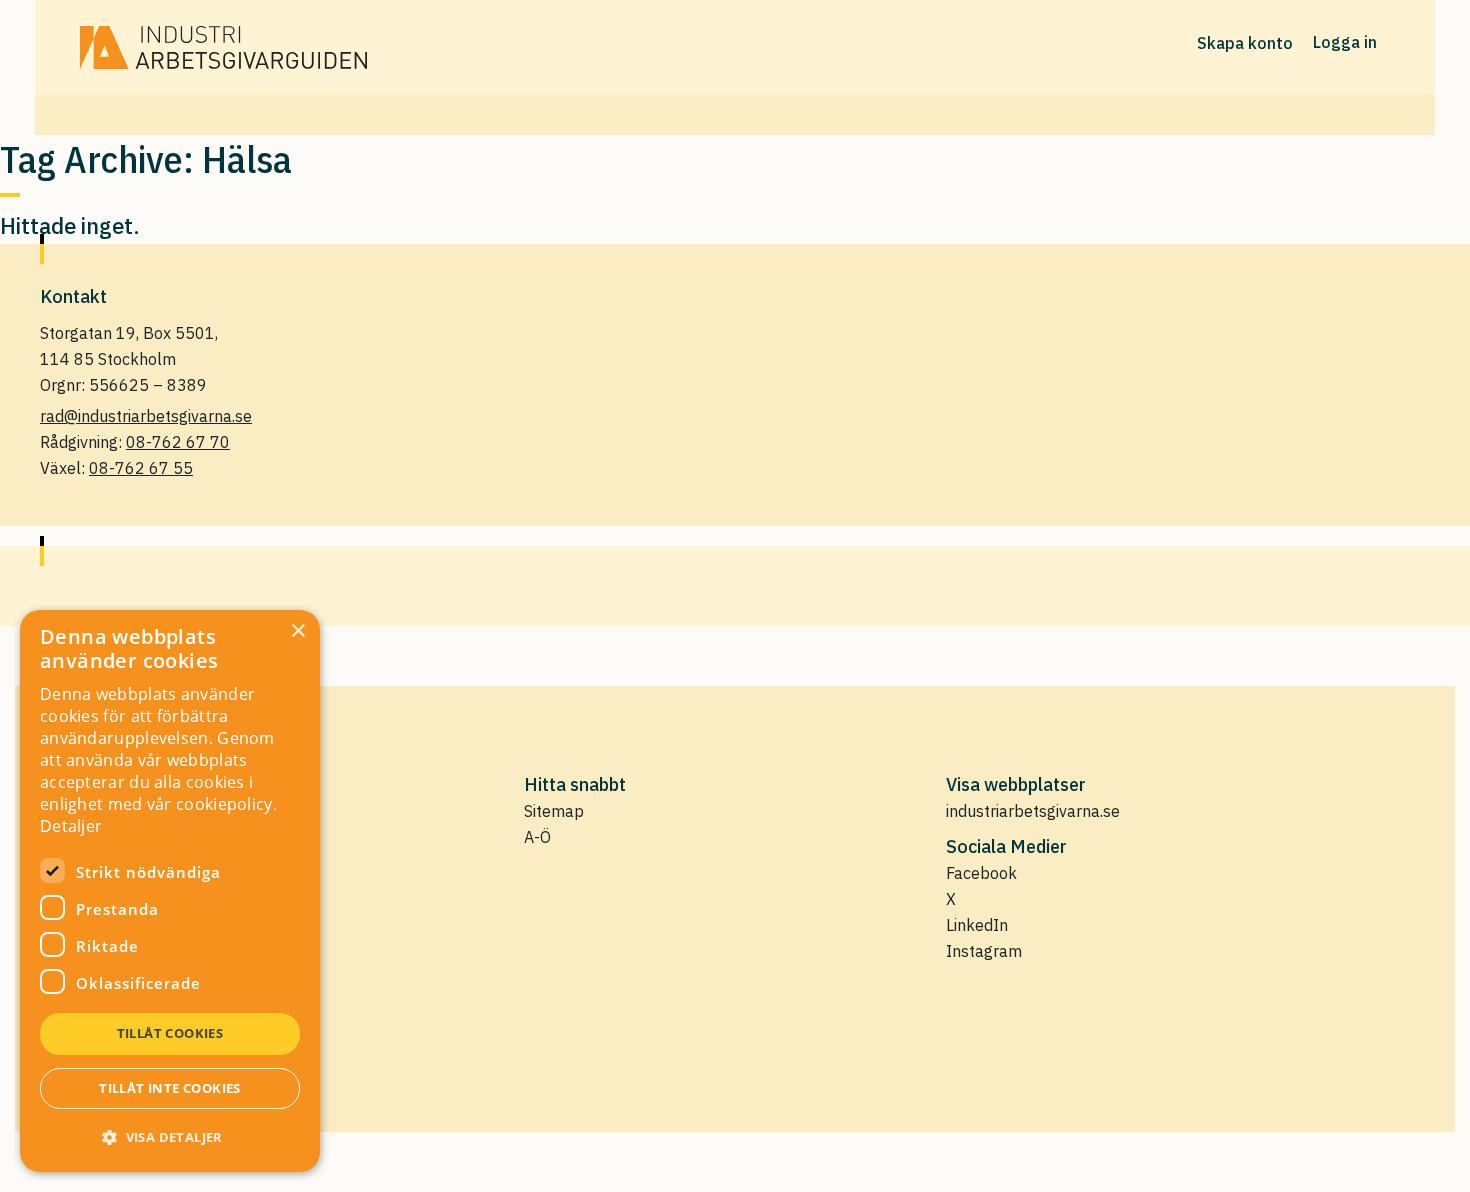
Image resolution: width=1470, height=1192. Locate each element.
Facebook (981, 873)
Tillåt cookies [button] (170, 1033)
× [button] (297, 631)
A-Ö (537, 837)
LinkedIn (977, 925)
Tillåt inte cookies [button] (170, 1088)
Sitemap (554, 811)
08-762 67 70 (178, 442)
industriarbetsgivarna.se (1033, 811)
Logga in (1345, 42)
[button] (170, 1137)
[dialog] (170, 891)
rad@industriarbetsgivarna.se (146, 416)
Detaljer (71, 826)
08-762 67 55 (141, 468)
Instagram (984, 951)
